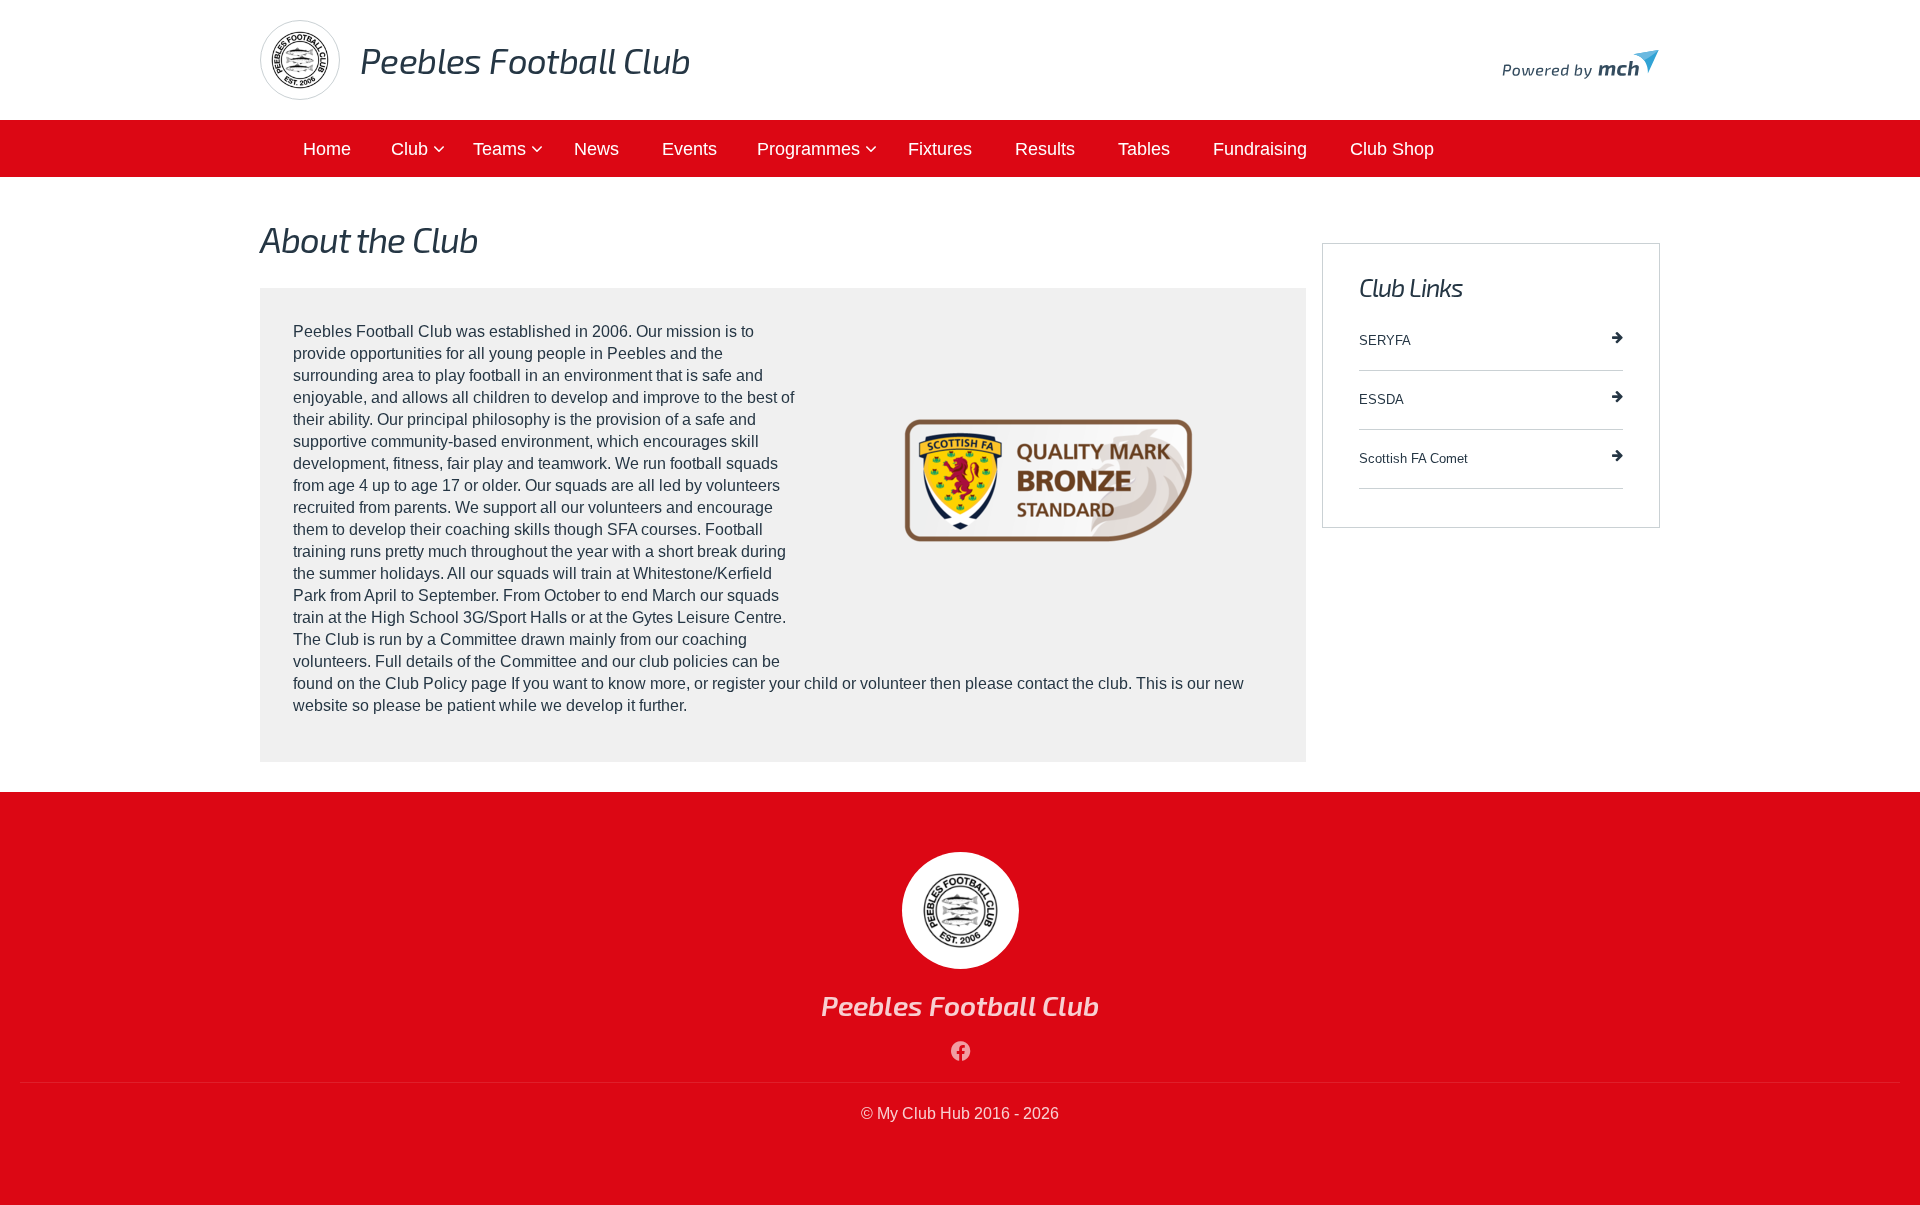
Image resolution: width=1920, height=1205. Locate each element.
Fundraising (1260, 149)
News (596, 149)
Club (409, 149)
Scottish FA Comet (1413, 458)
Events (689, 149)
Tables (1144, 149)
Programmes (808, 149)
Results (1045, 149)
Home (327, 149)
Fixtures (940, 149)
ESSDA (1381, 399)
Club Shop (1392, 149)
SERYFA (1385, 340)
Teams (499, 149)
